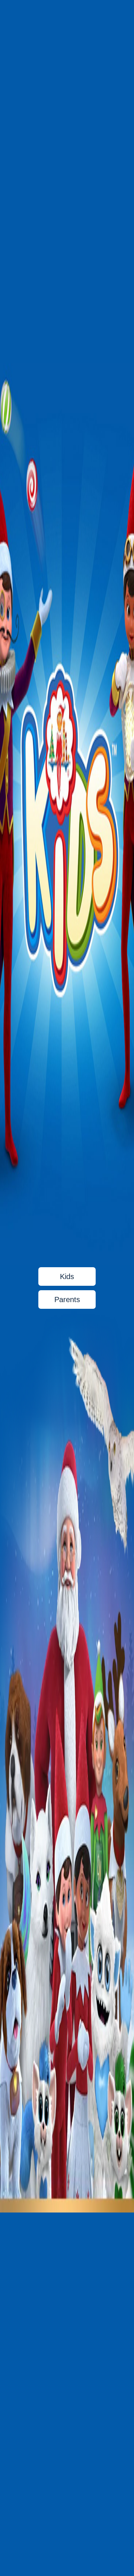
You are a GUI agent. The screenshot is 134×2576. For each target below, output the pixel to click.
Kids (67, 1276)
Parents (67, 1300)
